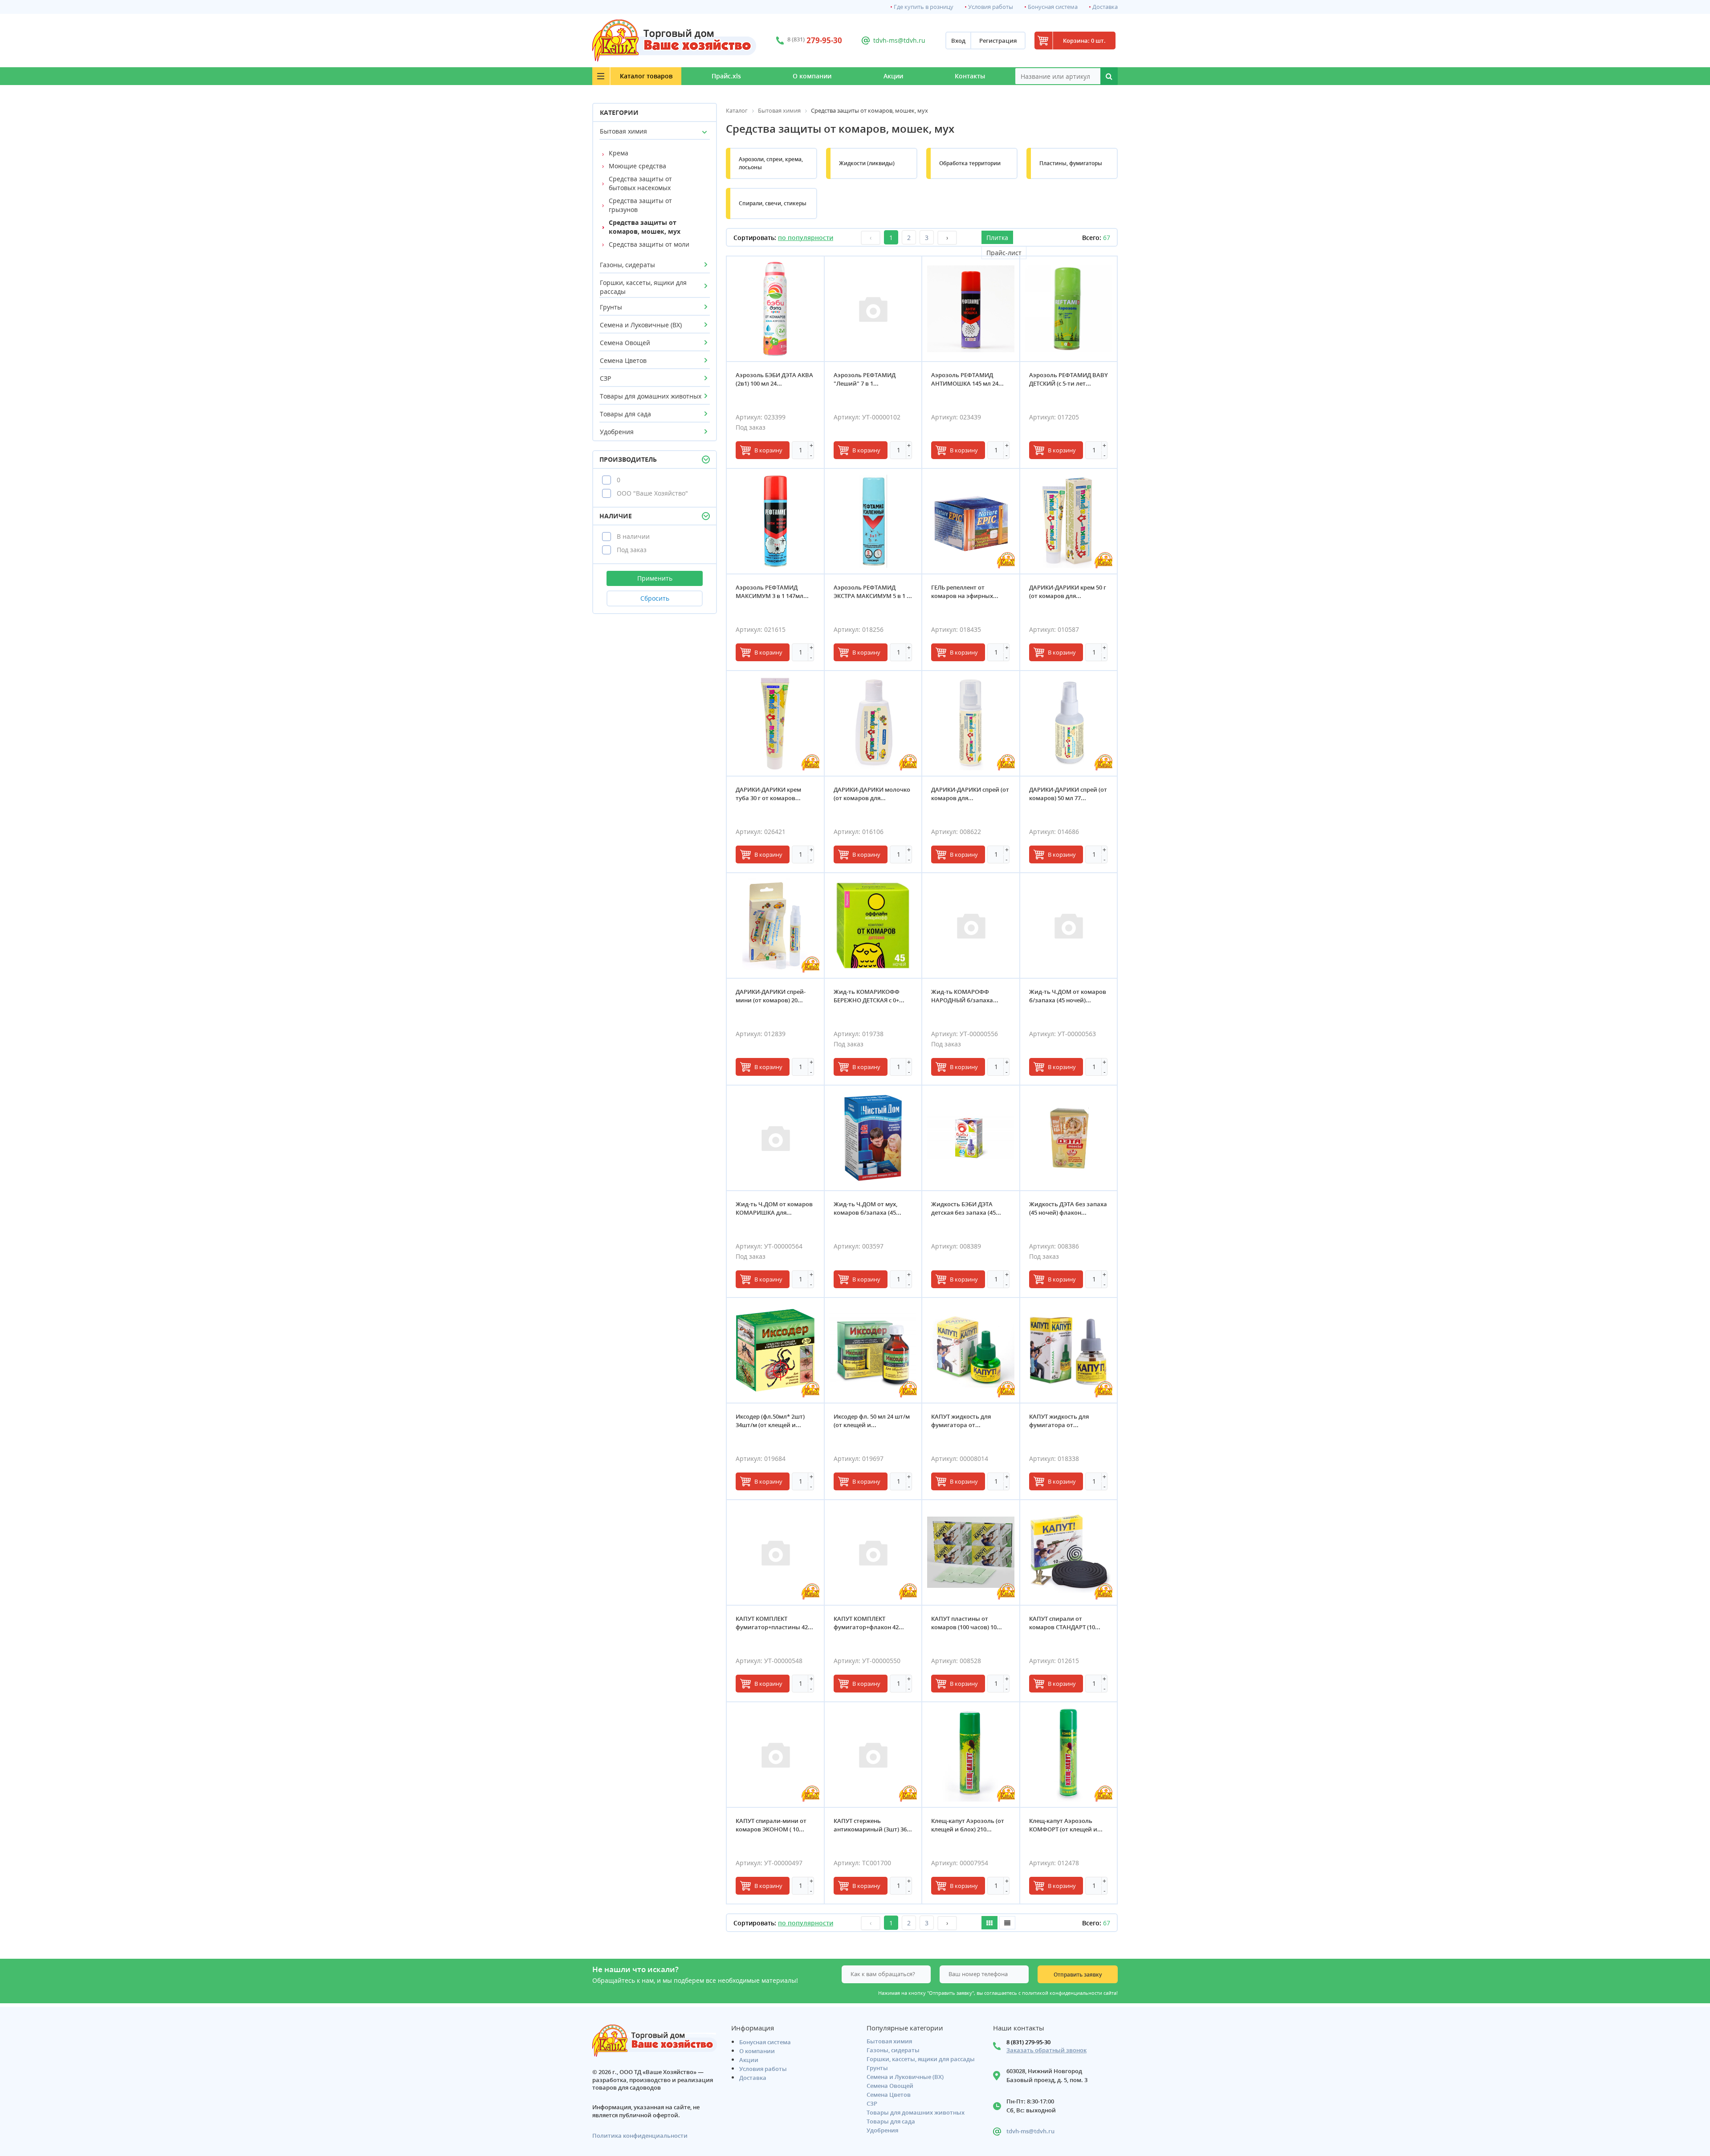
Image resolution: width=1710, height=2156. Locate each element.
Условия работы (991, 7)
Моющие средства (637, 166)
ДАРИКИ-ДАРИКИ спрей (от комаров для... (970, 794)
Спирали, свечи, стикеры (773, 203)
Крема (619, 153)
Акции (893, 76)
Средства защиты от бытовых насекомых (640, 183)
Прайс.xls (726, 76)
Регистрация (998, 41)
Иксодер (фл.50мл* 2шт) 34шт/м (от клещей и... (770, 1421)
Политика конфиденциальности (640, 2136)
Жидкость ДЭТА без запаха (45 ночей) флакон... (1068, 1208)
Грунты (611, 307)
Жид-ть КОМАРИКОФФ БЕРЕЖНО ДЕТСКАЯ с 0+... (869, 996)
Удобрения (617, 432)
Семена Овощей (625, 343)
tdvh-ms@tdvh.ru (899, 40)
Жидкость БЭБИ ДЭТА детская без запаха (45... (966, 1208)
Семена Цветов (623, 360)
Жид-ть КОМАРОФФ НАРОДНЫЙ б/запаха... (965, 996)
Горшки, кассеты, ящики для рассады (643, 287)
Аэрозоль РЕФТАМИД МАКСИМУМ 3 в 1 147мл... (772, 592)
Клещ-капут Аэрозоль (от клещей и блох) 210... (968, 1825)
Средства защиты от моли (649, 244)
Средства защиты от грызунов (640, 205)
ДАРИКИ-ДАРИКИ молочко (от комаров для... (872, 794)
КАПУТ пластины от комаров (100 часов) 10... (967, 1623)
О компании (812, 76)
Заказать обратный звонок (1046, 2050)
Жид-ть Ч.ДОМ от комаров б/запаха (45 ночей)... (1068, 996)
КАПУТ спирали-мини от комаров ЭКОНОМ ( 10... (771, 1825)
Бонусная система (1053, 7)
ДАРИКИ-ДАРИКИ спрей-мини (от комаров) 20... (771, 996)
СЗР (605, 378)
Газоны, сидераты (627, 265)
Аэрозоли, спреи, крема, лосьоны (771, 163)
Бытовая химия (623, 131)
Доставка (1105, 7)
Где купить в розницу (924, 7)
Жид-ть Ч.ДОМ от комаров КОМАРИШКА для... (774, 1208)
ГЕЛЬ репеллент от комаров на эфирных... (965, 592)
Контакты (970, 76)
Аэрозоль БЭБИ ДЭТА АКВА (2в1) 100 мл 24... (774, 379)
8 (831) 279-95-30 (1028, 2042)
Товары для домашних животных (651, 396)
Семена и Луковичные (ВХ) (641, 325)
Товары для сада (625, 414)
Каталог (646, 76)
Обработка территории (970, 163)
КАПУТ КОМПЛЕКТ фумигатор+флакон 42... (869, 1623)
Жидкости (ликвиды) (867, 163)
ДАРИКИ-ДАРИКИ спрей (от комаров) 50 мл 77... (1068, 794)
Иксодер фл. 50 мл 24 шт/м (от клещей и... (872, 1421)
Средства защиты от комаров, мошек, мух (645, 227)
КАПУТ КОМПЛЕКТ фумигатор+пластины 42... (774, 1623)
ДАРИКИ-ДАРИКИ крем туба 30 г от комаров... (768, 794)
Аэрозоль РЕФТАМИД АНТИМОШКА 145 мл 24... (967, 379)
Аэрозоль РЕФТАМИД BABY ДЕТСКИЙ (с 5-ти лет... (1069, 379)
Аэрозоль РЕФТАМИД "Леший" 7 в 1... (865, 379)
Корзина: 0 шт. (1084, 41)
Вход (958, 41)
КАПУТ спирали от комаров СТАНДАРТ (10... (1065, 1623)
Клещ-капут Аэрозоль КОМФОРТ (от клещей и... (1066, 1825)
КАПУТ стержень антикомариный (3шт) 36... (873, 1825)
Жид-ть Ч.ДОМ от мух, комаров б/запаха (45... (867, 1208)
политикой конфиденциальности (1062, 1993)
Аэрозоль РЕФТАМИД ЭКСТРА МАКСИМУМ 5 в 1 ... (873, 592)
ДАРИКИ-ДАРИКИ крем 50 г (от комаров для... (1068, 592)
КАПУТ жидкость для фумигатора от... (961, 1421)
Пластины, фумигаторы (1071, 163)
